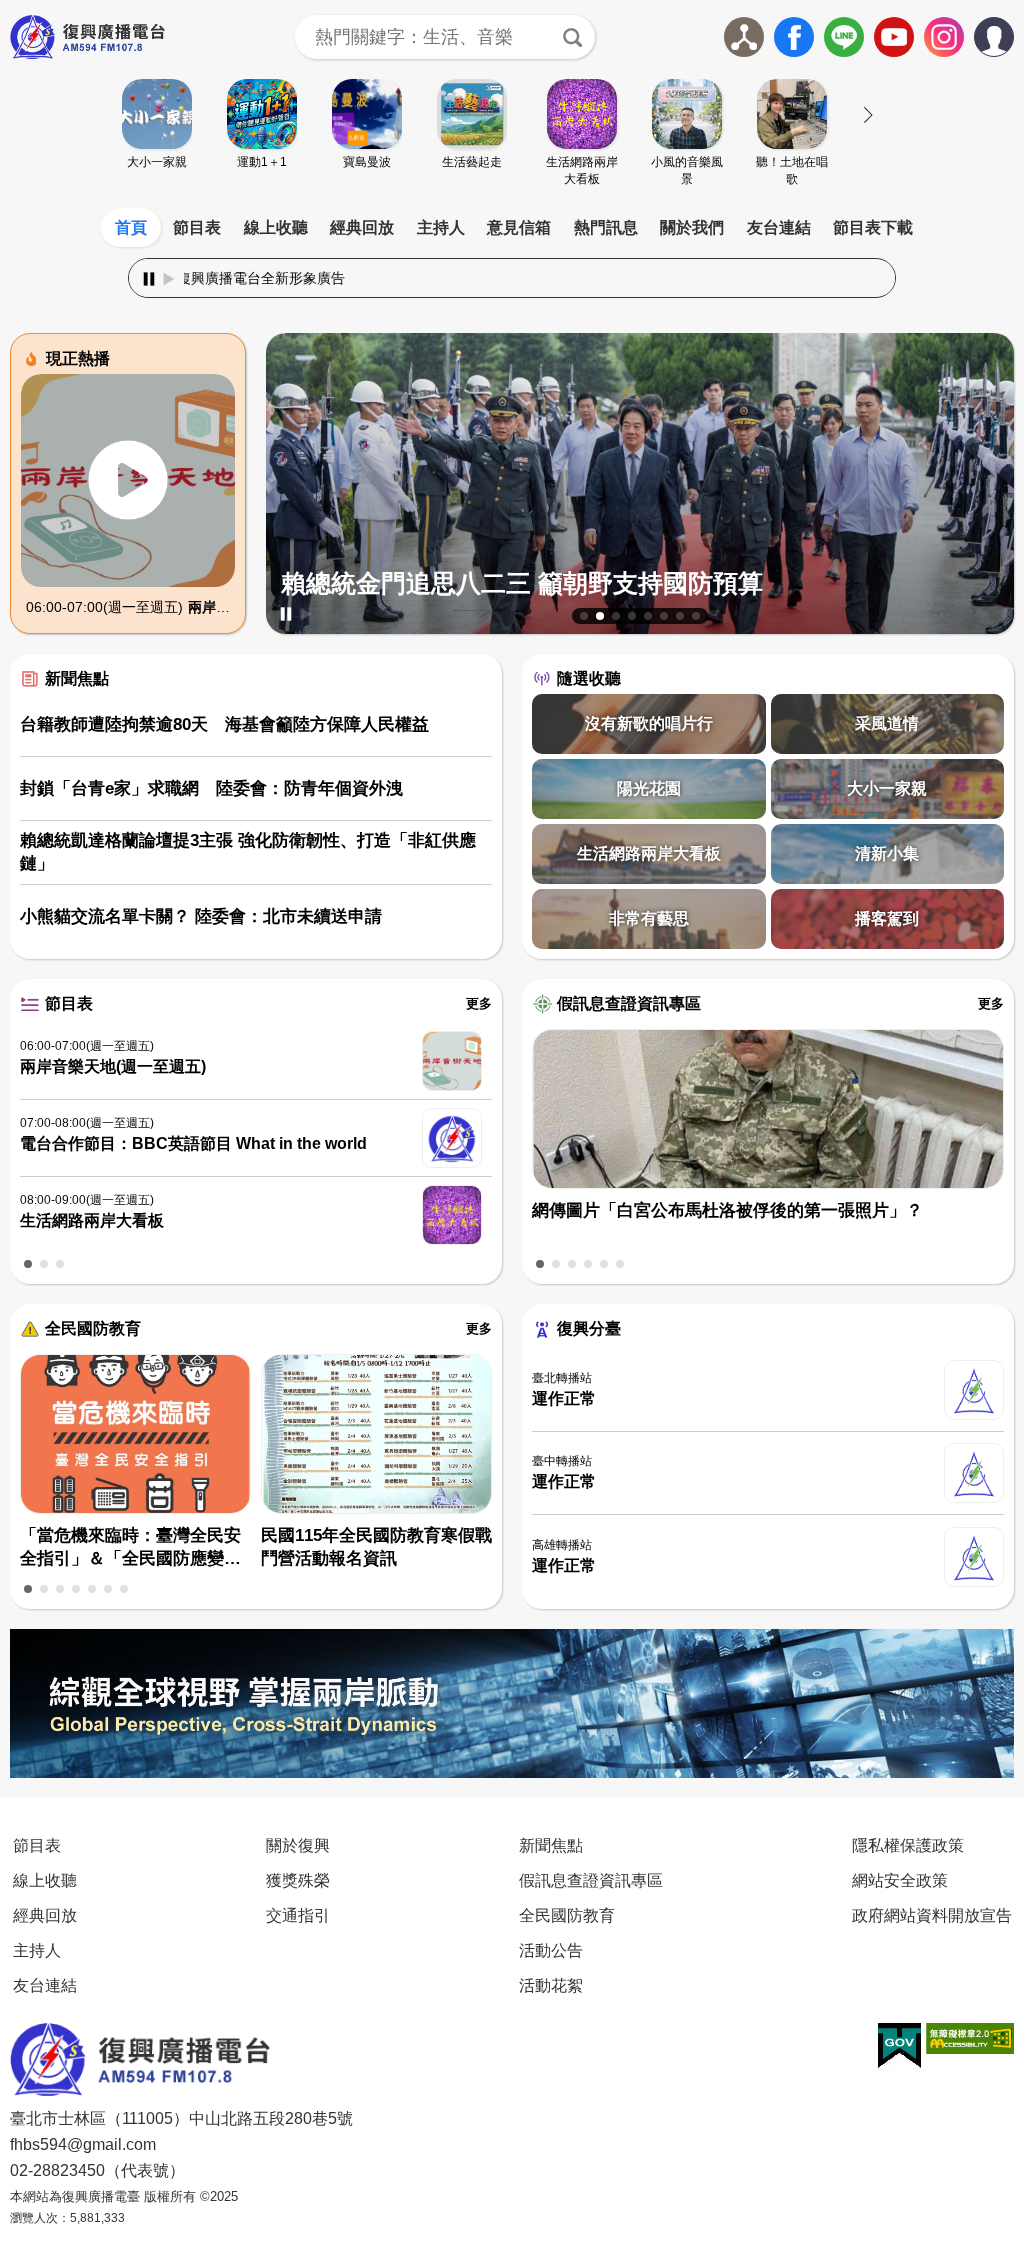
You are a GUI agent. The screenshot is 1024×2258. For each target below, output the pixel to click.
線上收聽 (276, 227)
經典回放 (362, 227)
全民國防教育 (93, 1328)
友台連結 (779, 227)
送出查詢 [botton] (573, 37)
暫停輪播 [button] (286, 614)
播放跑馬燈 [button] (169, 279)
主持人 (441, 227)
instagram (944, 37)
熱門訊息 (606, 227)
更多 (479, 1003)
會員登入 (1013, 33)
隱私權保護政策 (908, 1845)
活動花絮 (551, 1985)
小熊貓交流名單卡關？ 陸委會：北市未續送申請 (201, 916)
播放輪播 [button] (306, 614)
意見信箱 (519, 227)
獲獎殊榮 (298, 1880)
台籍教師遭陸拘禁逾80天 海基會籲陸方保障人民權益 (224, 724)
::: (512, 204)
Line (844, 37)
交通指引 (298, 1915)
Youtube (894, 37)
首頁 (131, 227)
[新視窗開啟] (899, 2046)
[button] (584, 616)
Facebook (794, 37)
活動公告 (551, 1950)
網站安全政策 (900, 1880)
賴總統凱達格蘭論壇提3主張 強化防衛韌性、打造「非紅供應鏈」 (248, 852)
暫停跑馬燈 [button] (149, 279)
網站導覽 (744, 37)
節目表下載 (873, 227)
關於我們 (692, 227)
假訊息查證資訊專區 (629, 1003)
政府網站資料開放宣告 (932, 1915)
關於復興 (298, 1845)
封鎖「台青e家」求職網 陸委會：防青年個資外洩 (211, 788)
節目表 (197, 227)
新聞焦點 (77, 678)
